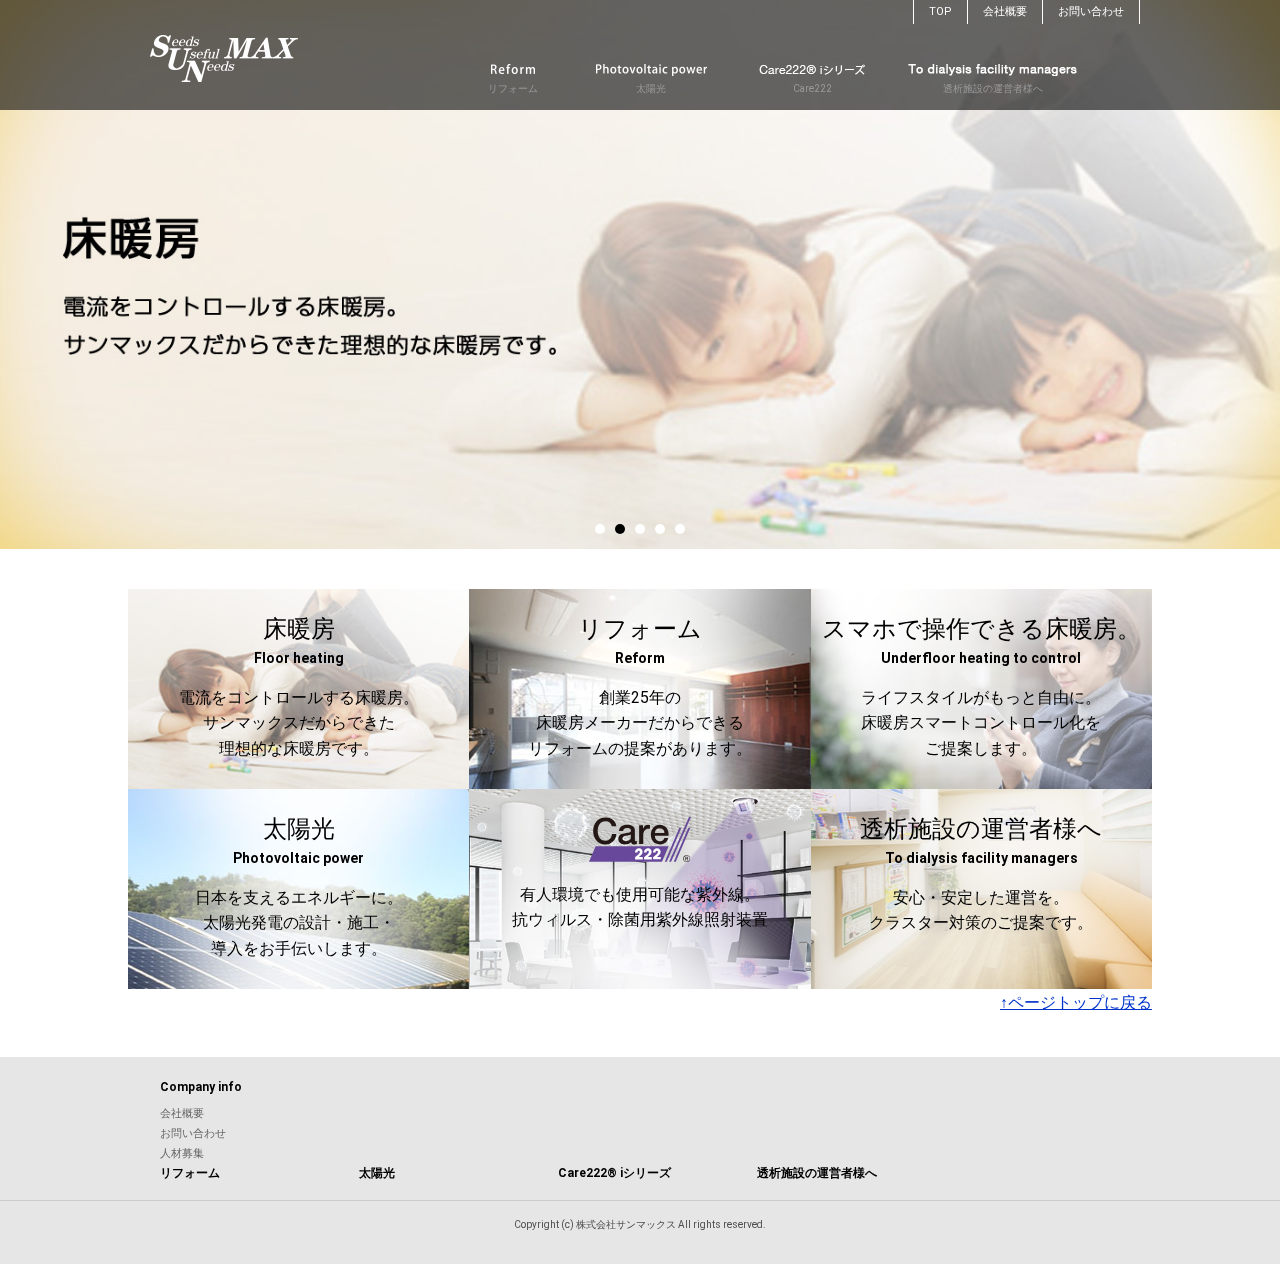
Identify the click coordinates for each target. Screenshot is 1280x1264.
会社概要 (1005, 11)
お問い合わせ (1091, 11)
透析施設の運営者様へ (993, 88)
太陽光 (651, 88)
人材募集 (182, 1153)
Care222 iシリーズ (614, 1173)
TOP (940, 11)
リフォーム (513, 88)
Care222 (812, 88)
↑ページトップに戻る (1076, 1002)
